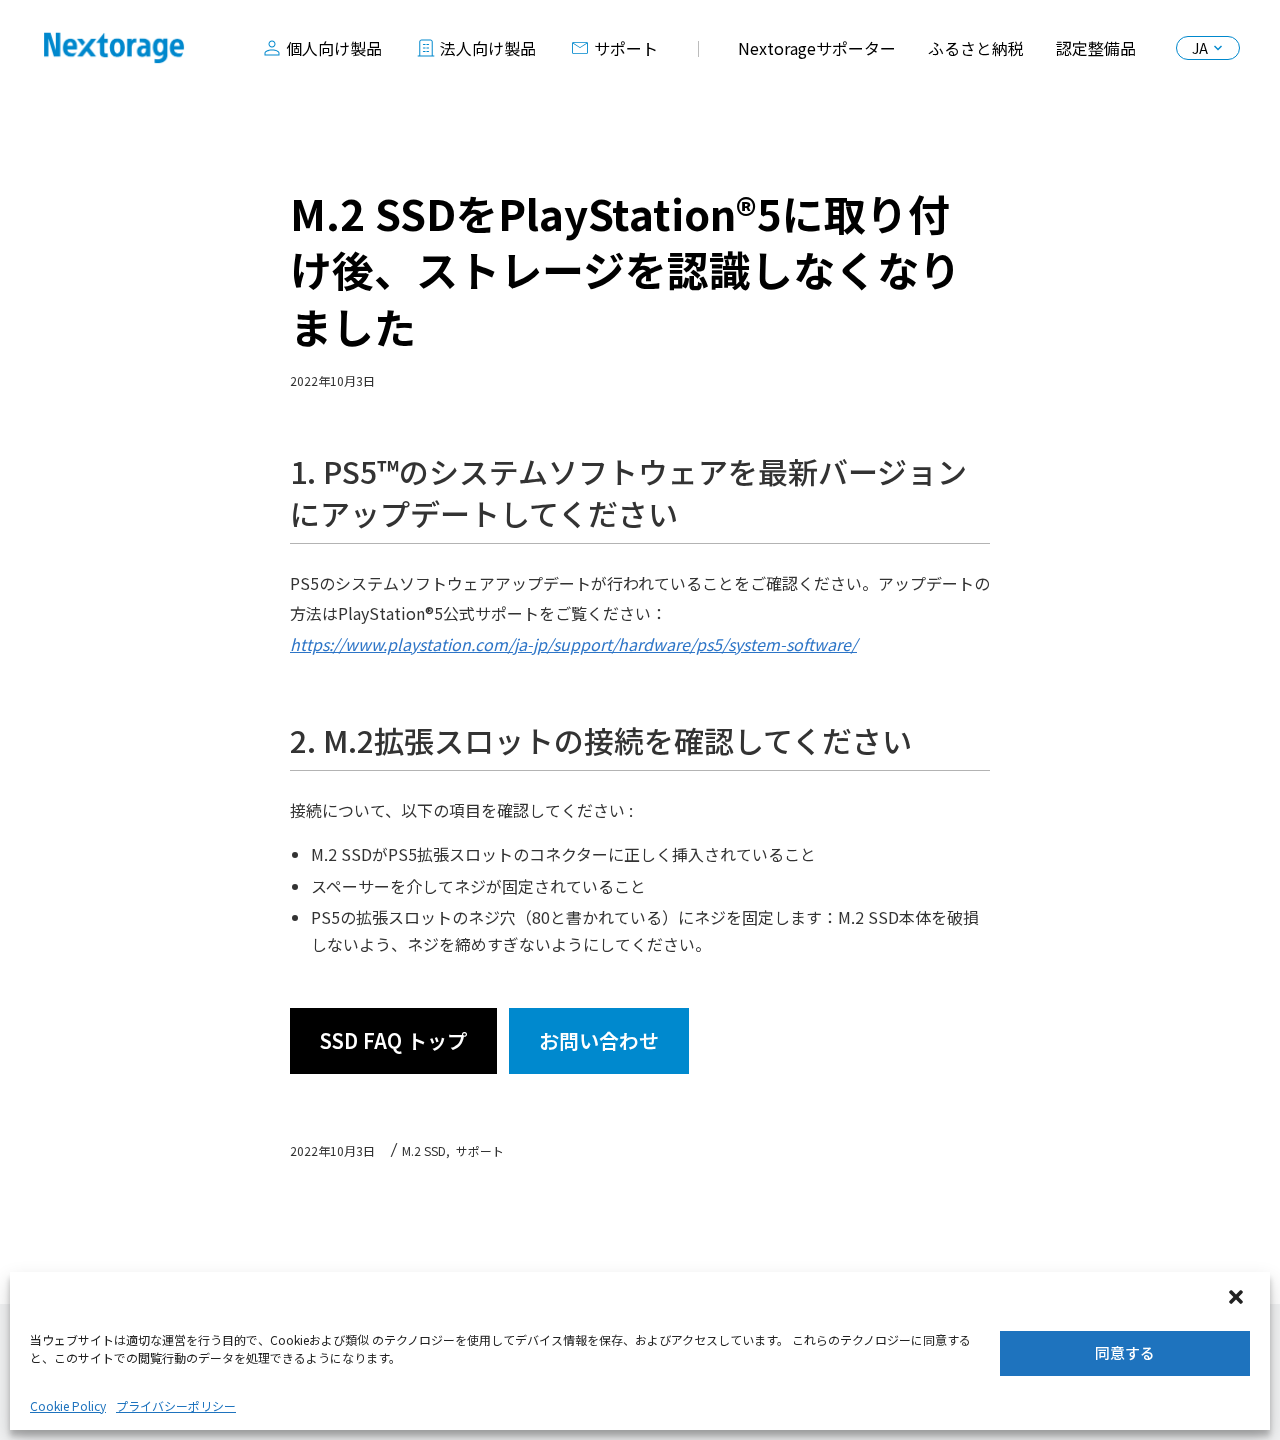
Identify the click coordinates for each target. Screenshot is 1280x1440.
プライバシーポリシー (176, 1405)
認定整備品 (1096, 48)
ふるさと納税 (976, 48)
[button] (1238, 1299)
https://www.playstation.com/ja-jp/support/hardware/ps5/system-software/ (573, 644)
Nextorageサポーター (817, 48)
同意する (1125, 1352)
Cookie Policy (68, 1405)
